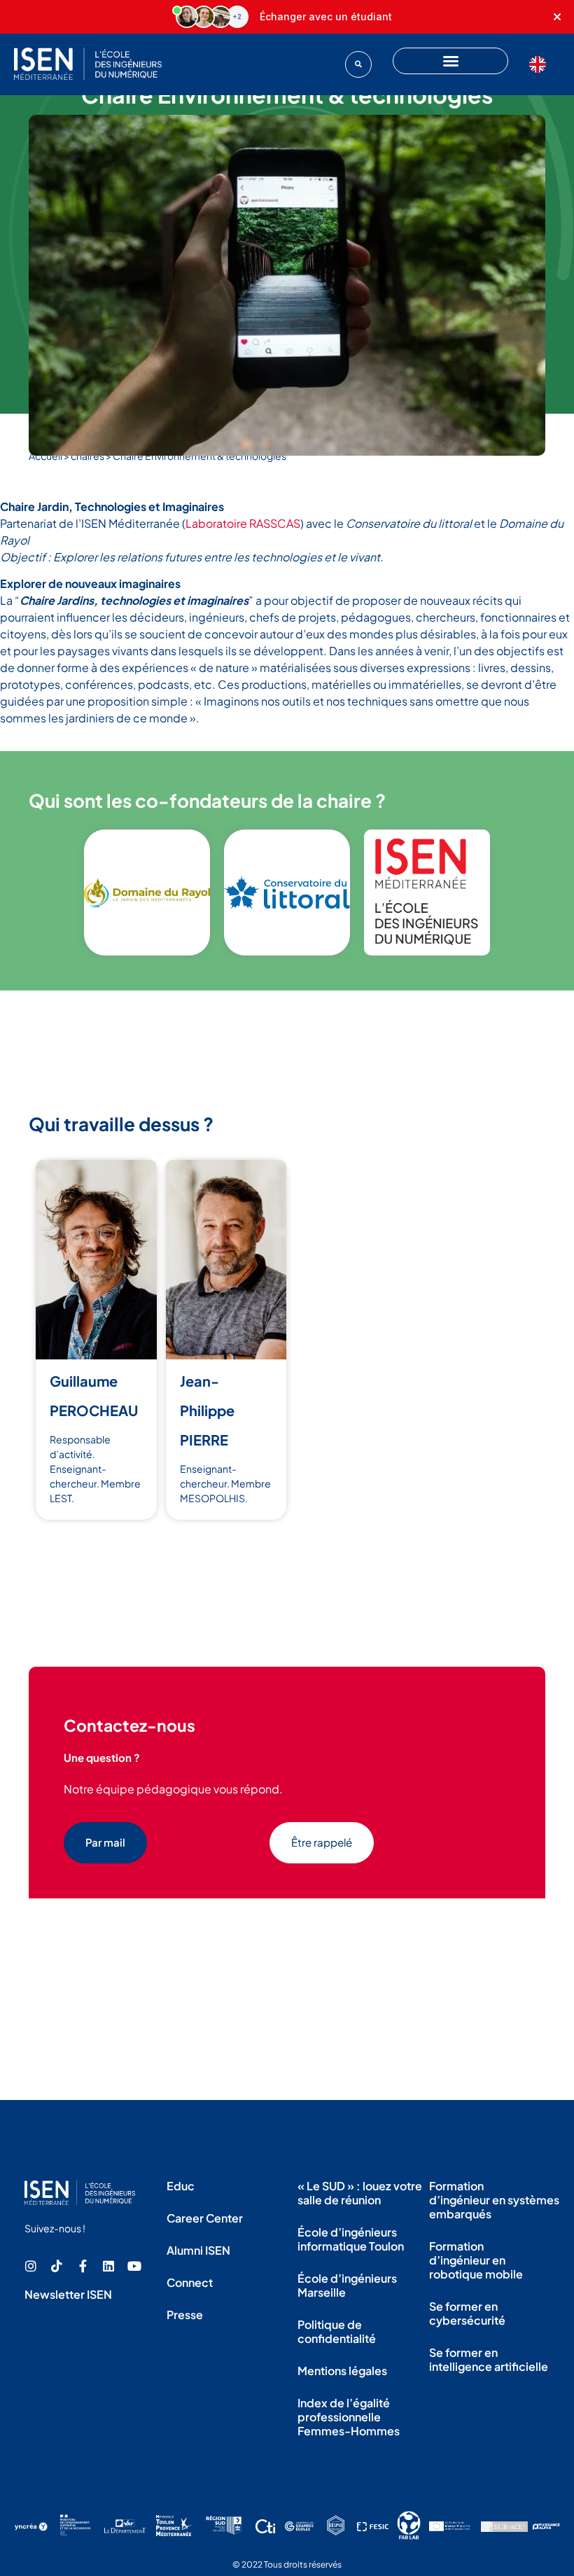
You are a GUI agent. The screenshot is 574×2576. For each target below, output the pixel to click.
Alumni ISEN (198, 2250)
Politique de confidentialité (337, 2331)
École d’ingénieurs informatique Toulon (351, 2239)
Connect (190, 2282)
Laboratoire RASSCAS (243, 523)
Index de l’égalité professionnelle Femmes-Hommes (349, 2417)
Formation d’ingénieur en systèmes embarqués (494, 2200)
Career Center (205, 2218)
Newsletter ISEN (68, 2294)
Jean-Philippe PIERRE (207, 1410)
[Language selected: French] (541, 64)
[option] (541, 64)
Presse (185, 2315)
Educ (181, 2186)
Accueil (45, 456)
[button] (358, 64)
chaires (87, 456)
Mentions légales (342, 2371)
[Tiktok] (57, 2266)
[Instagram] (31, 2266)
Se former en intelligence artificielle (489, 2359)
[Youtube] (134, 2266)
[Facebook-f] (83, 2266)
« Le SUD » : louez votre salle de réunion (360, 2193)
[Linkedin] (108, 2266)
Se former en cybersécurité (467, 2313)
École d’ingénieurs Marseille (347, 2285)
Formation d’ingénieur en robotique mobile (476, 2260)
